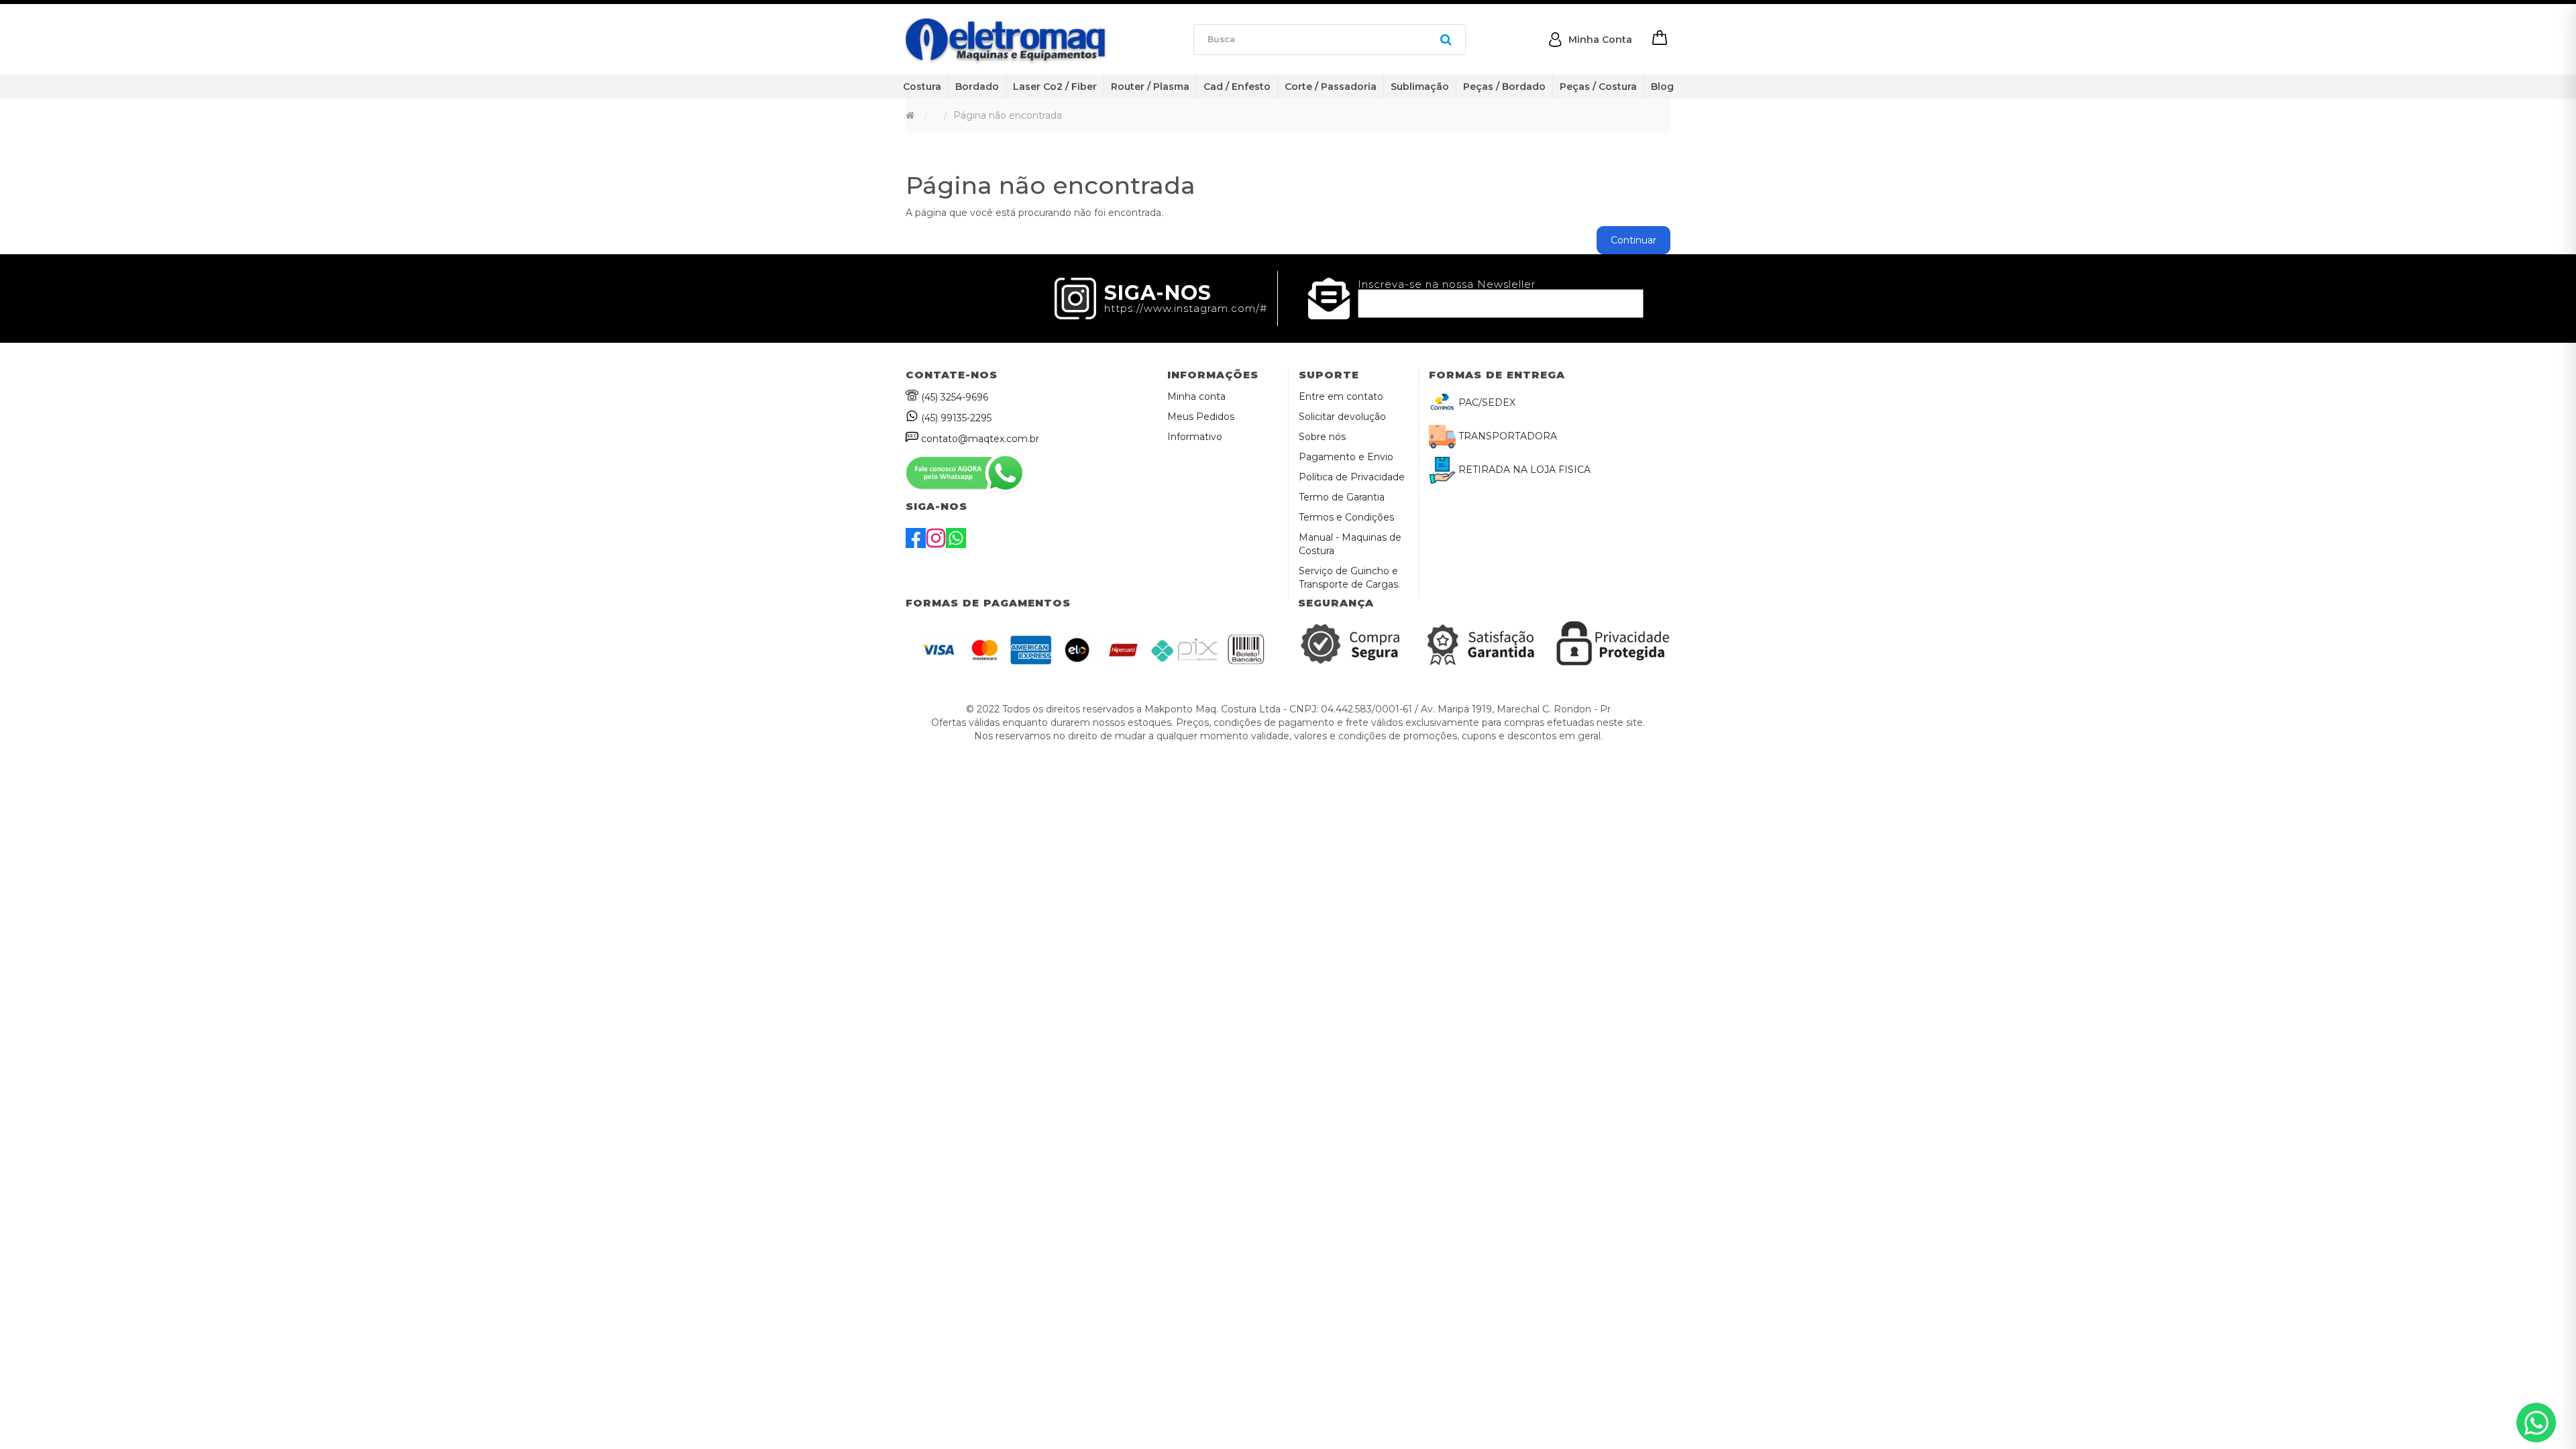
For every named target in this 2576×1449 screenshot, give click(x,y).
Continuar (1633, 240)
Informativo (1195, 437)
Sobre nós (1322, 437)
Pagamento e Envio (1346, 457)
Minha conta (1196, 396)
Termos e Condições (1346, 517)
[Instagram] (936, 545)
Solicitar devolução (1342, 417)
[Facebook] (916, 545)
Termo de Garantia (1342, 497)
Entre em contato (1341, 396)
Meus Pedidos (1201, 417)
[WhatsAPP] (956, 545)
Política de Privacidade (1352, 477)
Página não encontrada (1008, 115)
